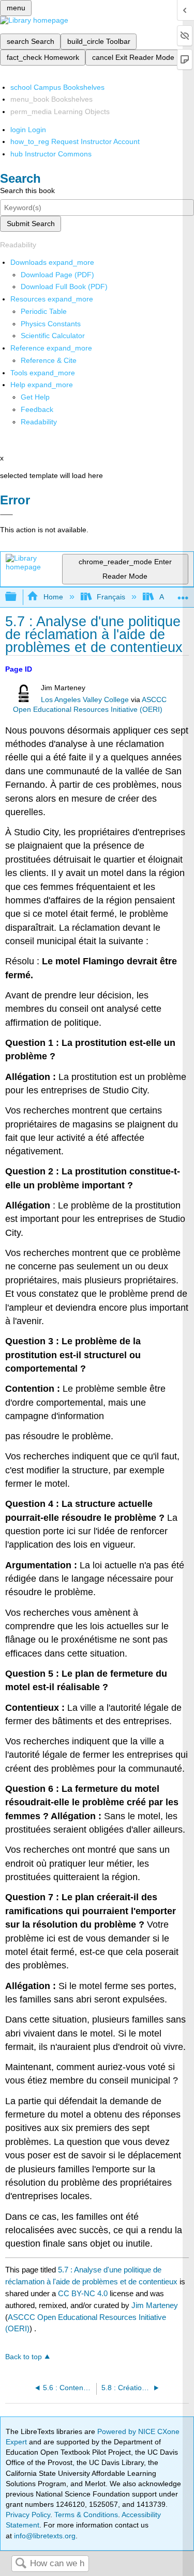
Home (53, 597)
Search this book (27, 190)
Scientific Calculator (53, 336)
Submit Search (31, 224)
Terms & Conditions (86, 2515)
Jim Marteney (155, 2305)
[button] (37, 409)
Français (111, 597)
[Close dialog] (6, 515)
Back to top (24, 2357)
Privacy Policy (28, 2515)
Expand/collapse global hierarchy (18, 597)
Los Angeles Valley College (85, 700)
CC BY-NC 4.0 (83, 2293)
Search (21, 2564)
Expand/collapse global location (183, 594)
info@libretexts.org (44, 2536)
